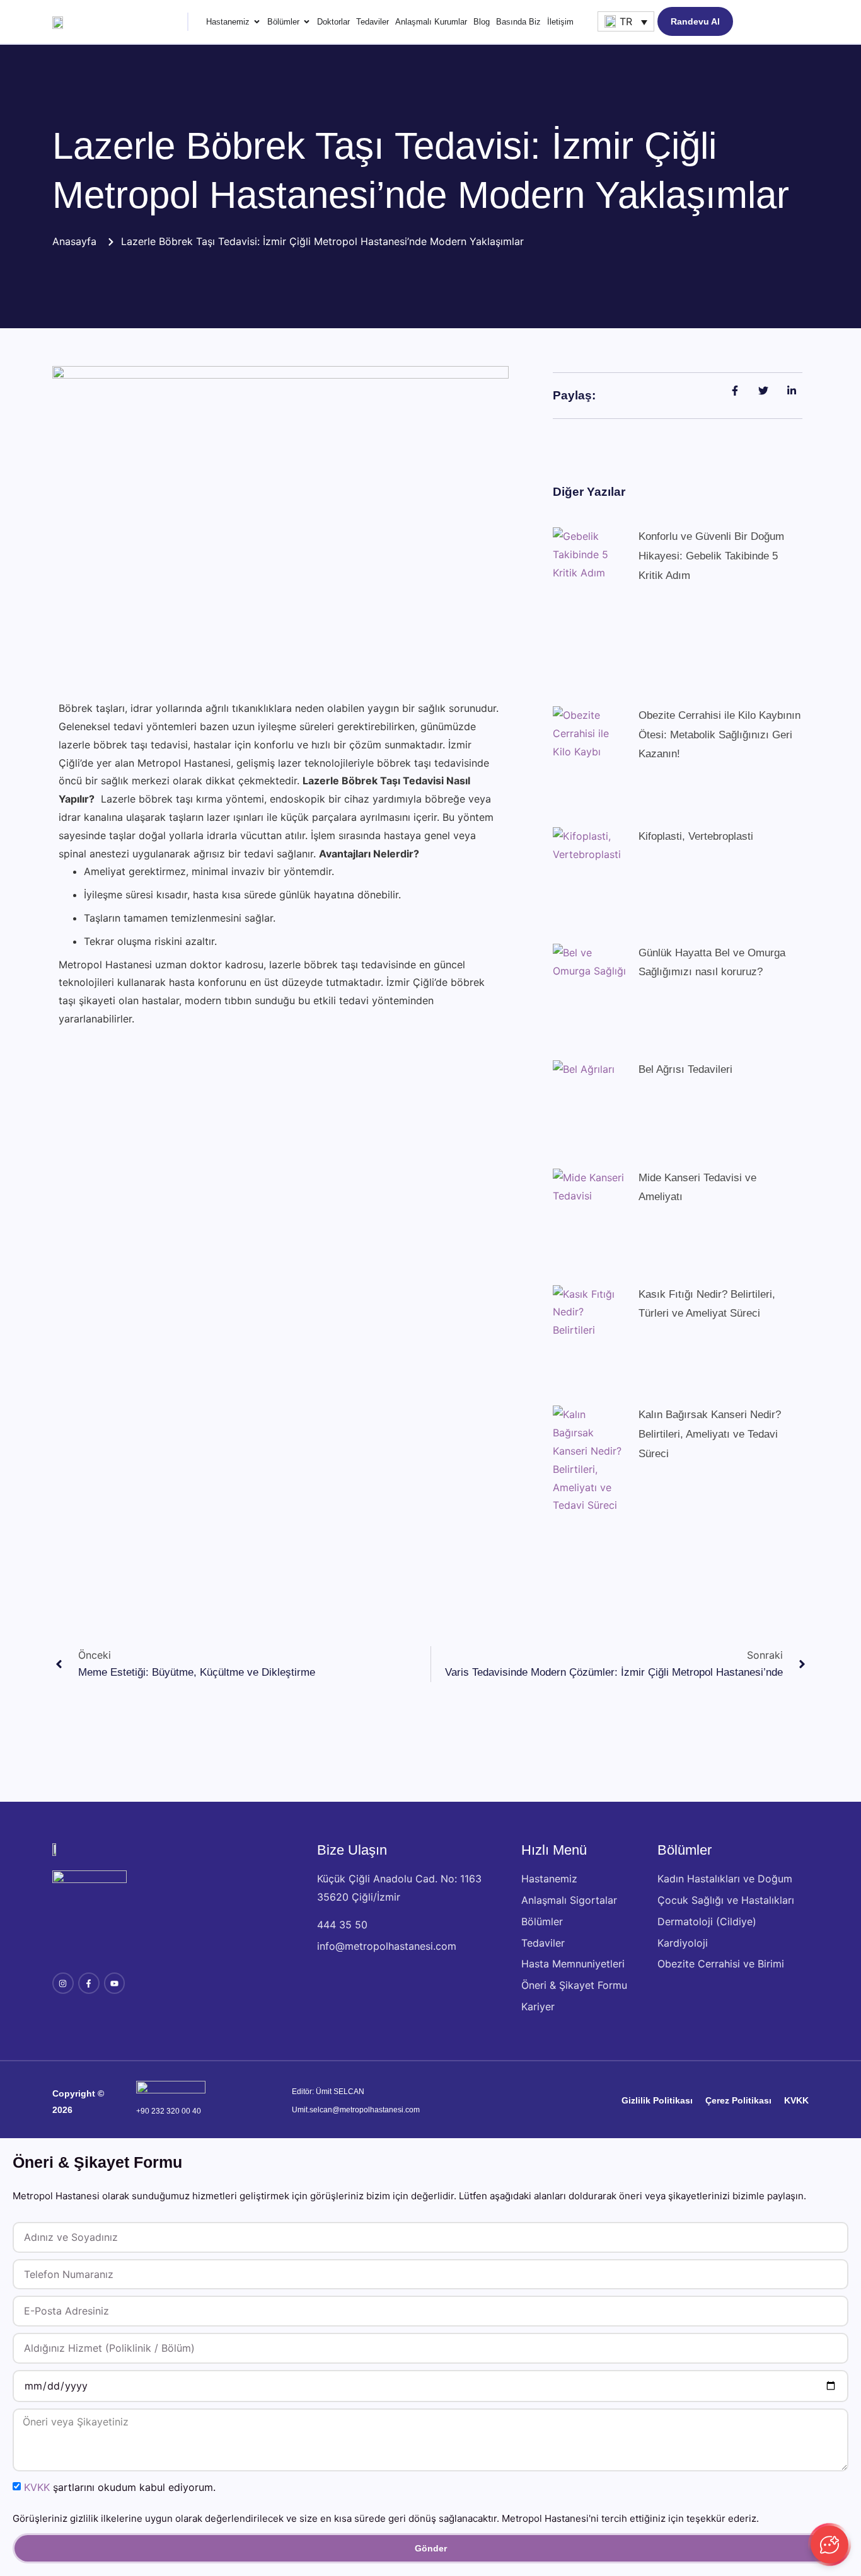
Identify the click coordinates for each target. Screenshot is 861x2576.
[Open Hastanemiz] (257, 22)
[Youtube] (115, 1983)
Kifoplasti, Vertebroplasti (696, 836)
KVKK (37, 2487)
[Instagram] (63, 1983)
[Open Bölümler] (307, 22)
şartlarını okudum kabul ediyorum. (120, 2487)
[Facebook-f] (89, 1983)
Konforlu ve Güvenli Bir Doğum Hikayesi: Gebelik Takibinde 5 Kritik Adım (711, 556)
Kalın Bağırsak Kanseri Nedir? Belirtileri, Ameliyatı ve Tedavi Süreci (710, 1434)
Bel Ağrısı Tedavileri (685, 1069)
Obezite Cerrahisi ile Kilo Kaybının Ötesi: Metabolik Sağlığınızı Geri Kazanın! (719, 735)
